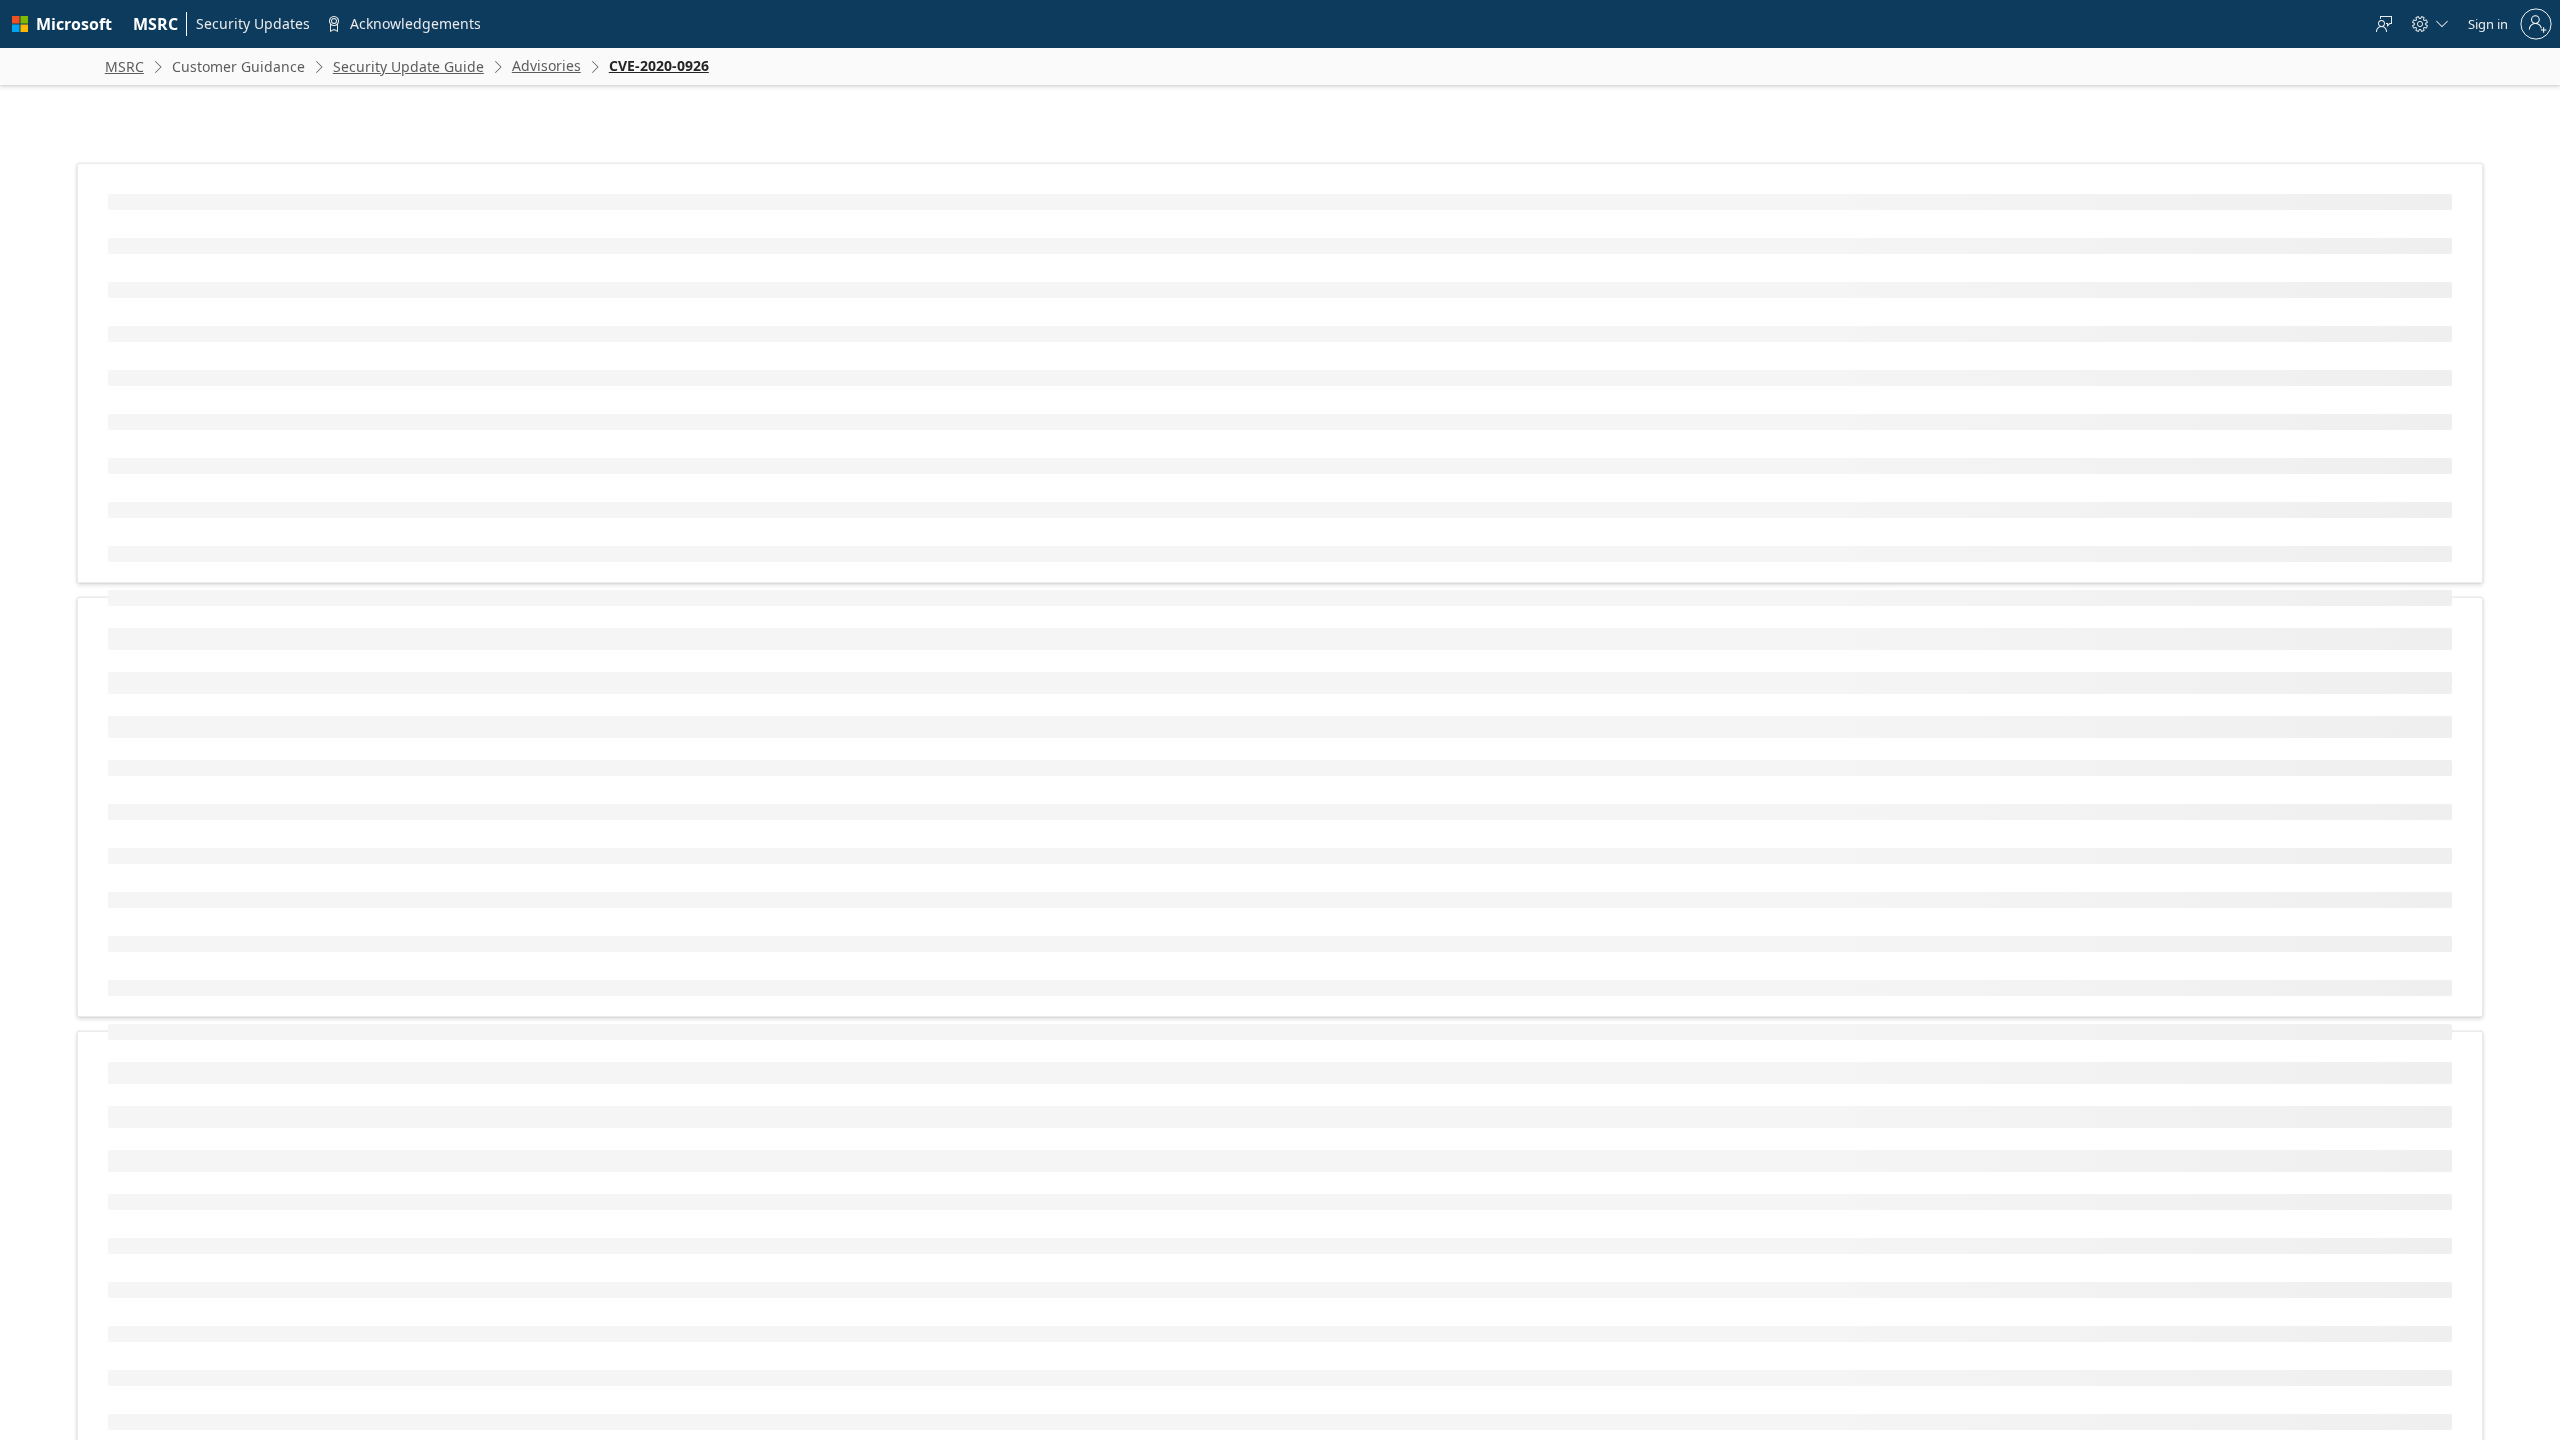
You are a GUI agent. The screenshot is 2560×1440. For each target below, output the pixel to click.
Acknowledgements (1580, 1243)
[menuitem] (156, 24)
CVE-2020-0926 (662, 357)
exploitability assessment (811, 760)
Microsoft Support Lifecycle (1012, 1369)
